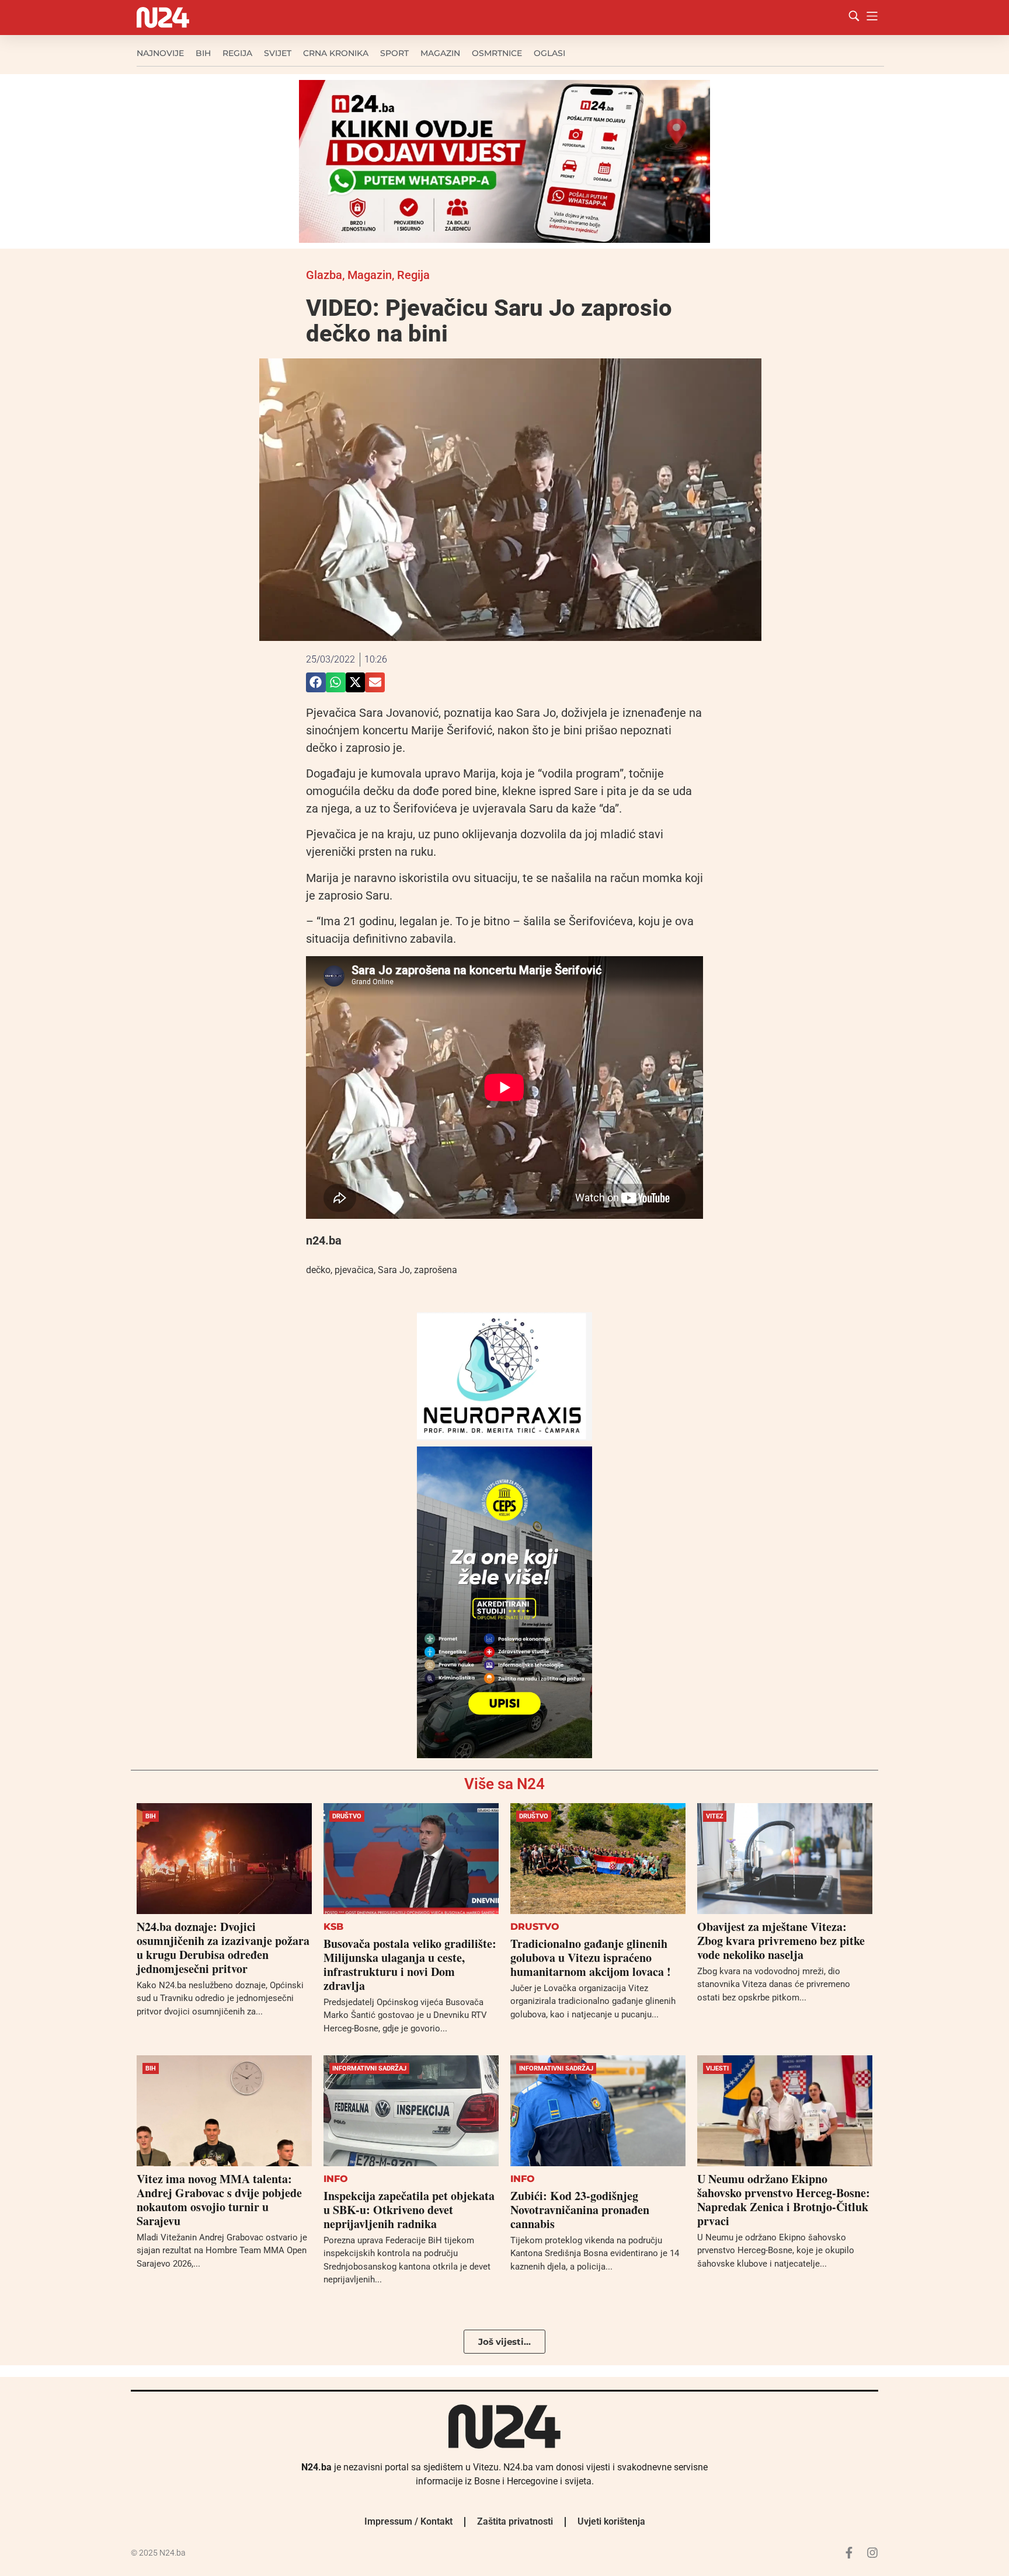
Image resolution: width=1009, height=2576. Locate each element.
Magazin (440, 53)
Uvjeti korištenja (611, 2521)
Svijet (278, 53)
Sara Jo (394, 1270)
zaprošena (436, 1270)
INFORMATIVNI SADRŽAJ (369, 2068)
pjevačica (354, 1270)
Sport (394, 53)
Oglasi (549, 53)
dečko (318, 1270)
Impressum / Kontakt (408, 2521)
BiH (203, 53)
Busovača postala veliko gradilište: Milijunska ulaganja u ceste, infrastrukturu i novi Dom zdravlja (410, 1965)
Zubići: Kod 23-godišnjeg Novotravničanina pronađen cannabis (580, 2210)
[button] (316, 682)
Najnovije (160, 53)
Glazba (324, 275)
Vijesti (717, 2068)
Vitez (715, 1816)
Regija (237, 53)
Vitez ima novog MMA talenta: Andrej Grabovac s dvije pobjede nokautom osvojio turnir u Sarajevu (219, 2200)
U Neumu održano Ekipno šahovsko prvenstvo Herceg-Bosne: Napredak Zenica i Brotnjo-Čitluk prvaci (784, 2200)
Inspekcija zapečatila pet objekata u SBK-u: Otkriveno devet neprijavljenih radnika (409, 2210)
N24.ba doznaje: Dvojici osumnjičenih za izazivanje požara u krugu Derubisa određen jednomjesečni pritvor (223, 1948)
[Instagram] (872, 2553)
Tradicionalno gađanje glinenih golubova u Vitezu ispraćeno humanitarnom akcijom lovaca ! (591, 1958)
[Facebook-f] (849, 2553)
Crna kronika (336, 53)
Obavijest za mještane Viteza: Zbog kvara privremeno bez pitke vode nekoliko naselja (781, 1941)
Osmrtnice (497, 53)
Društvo (347, 1816)
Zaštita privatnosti (515, 2521)
